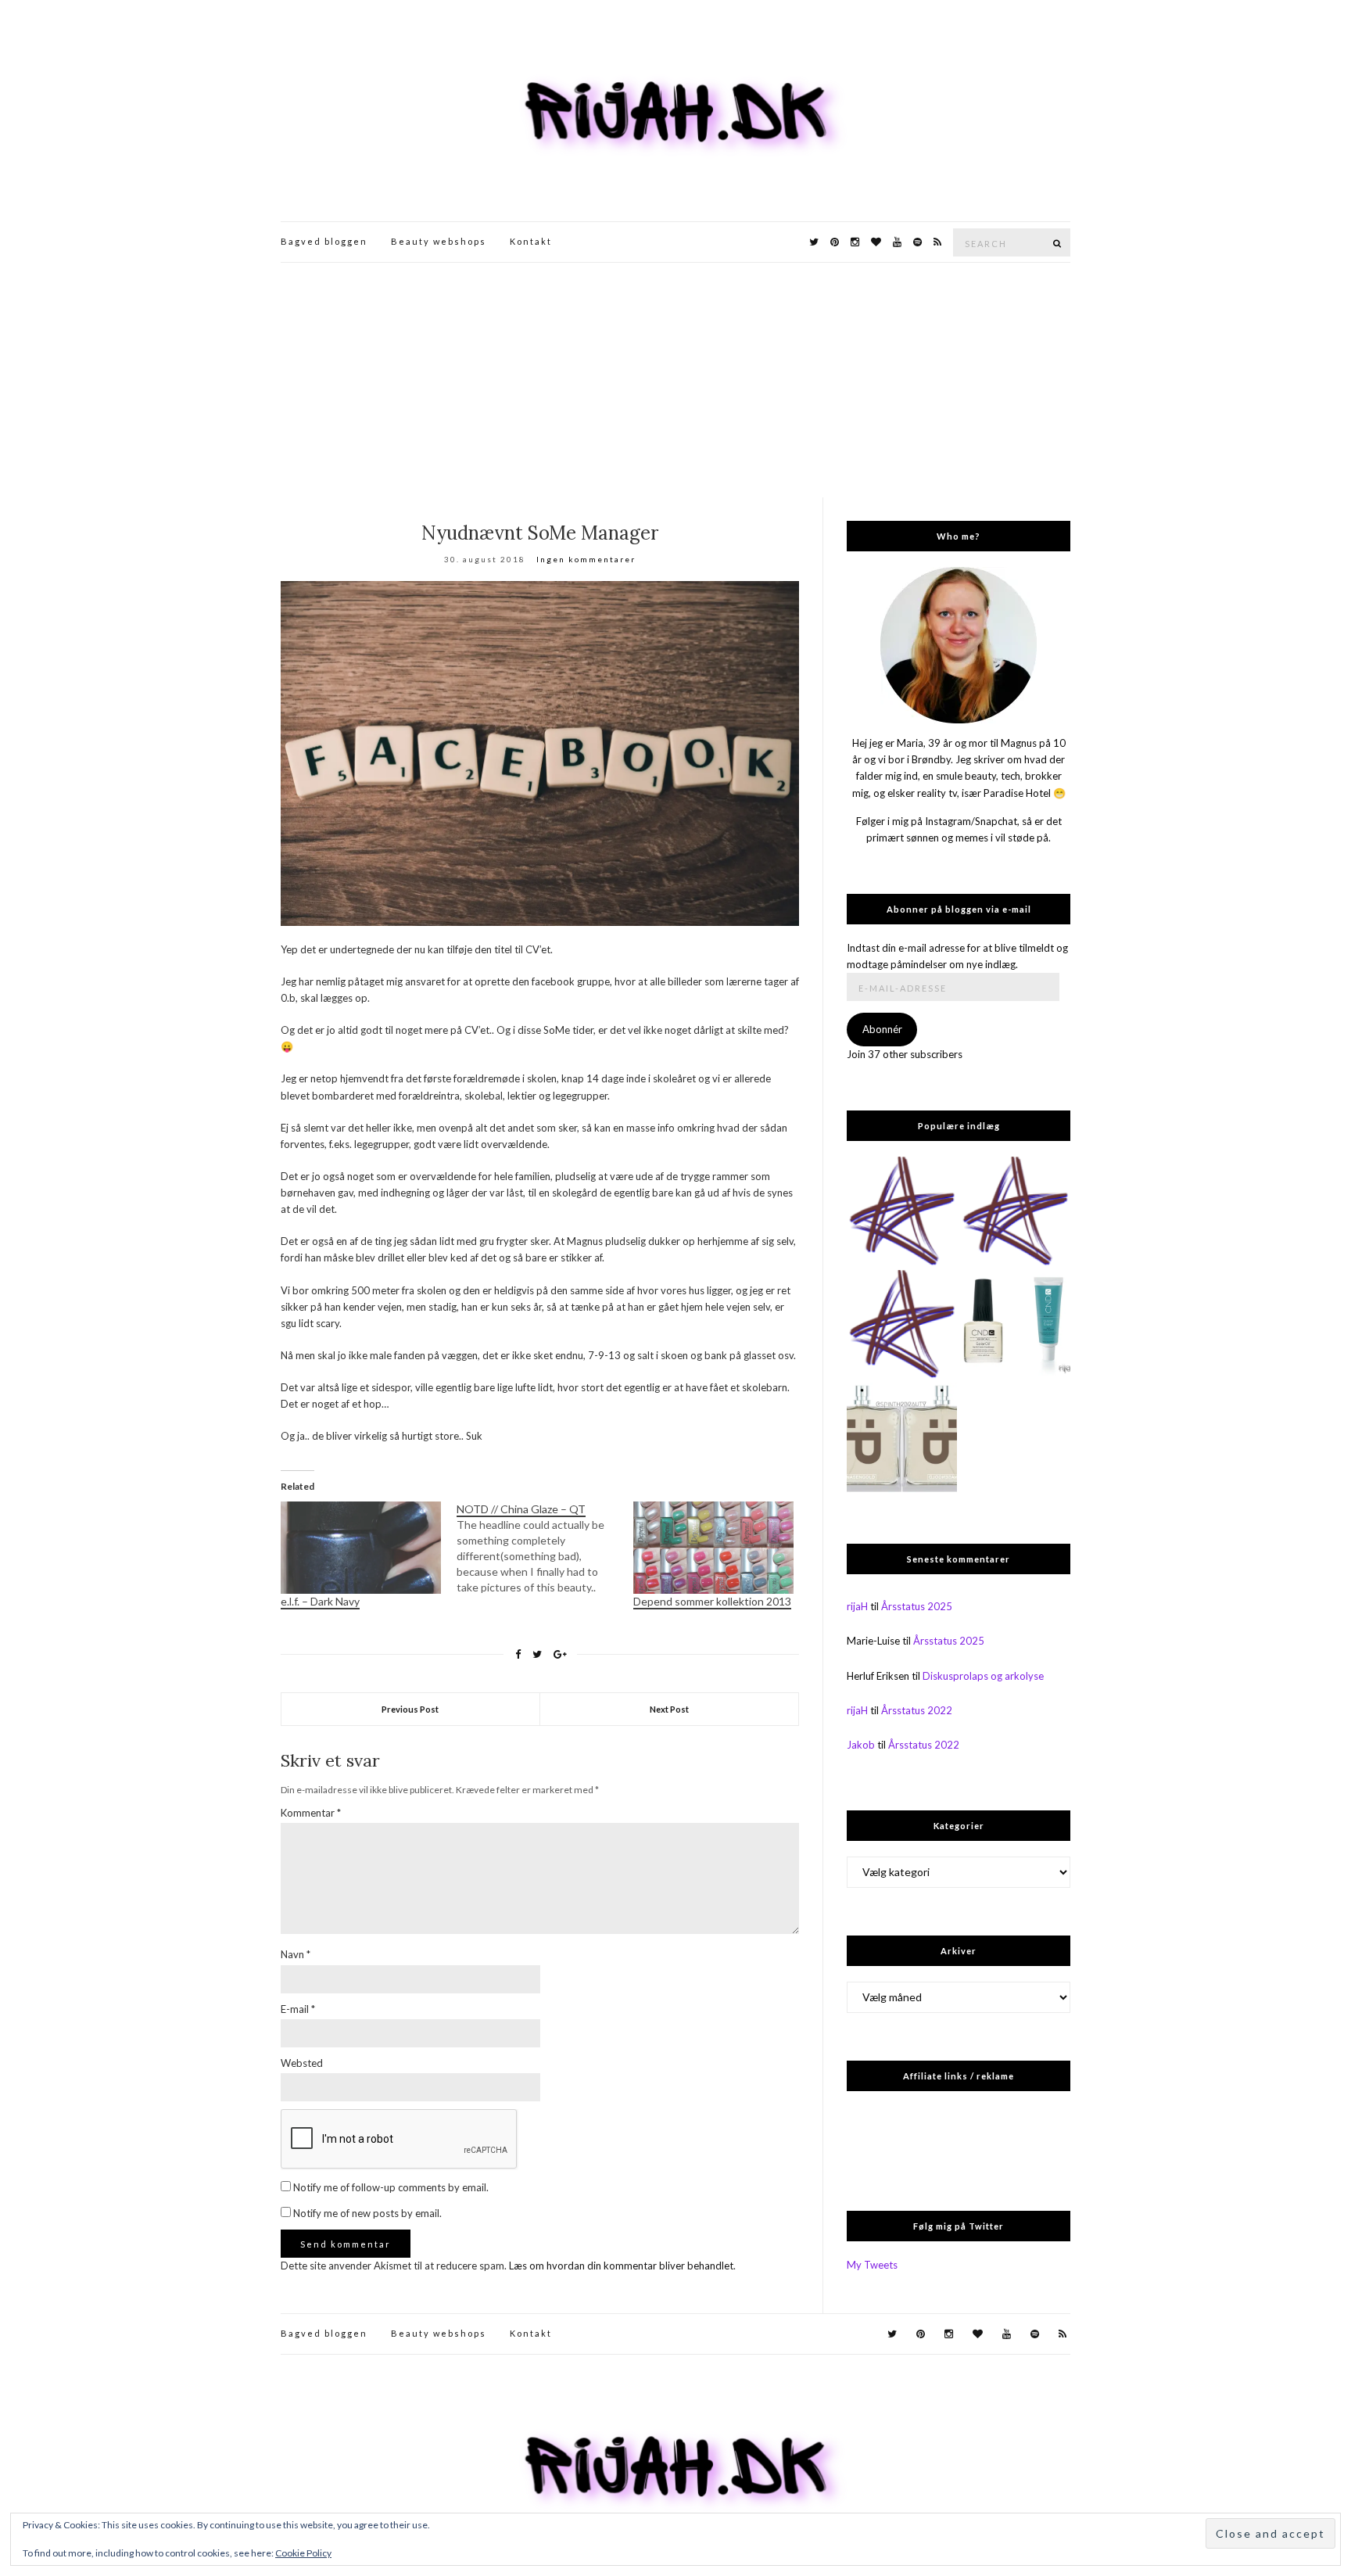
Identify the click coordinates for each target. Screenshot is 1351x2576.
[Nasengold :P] (902, 1438)
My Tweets (872, 2265)
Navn (296, 1954)
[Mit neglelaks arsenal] (902, 1325)
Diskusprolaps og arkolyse (983, 1676)
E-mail (298, 2009)
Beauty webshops (439, 241)
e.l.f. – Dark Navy (320, 1601)
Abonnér (882, 1029)
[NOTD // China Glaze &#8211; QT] (545, 1548)
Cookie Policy (303, 2553)
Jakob (861, 1745)
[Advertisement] (675, 380)
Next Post (669, 1709)
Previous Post (410, 1709)
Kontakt (531, 241)
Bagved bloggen (324, 241)
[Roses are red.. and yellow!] (1015, 1212)
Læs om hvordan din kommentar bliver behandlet (621, 2266)
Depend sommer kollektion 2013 (712, 1601)
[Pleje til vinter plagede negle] (1015, 1325)
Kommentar (311, 1813)
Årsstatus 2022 (917, 1710)
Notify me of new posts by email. (367, 2213)
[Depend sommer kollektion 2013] (713, 1547)
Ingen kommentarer (586, 559)
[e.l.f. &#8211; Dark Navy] (361, 1547)
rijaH (857, 1606)
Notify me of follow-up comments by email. (391, 2187)
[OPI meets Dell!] (902, 1212)
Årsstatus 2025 (917, 1606)
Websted (302, 2063)
